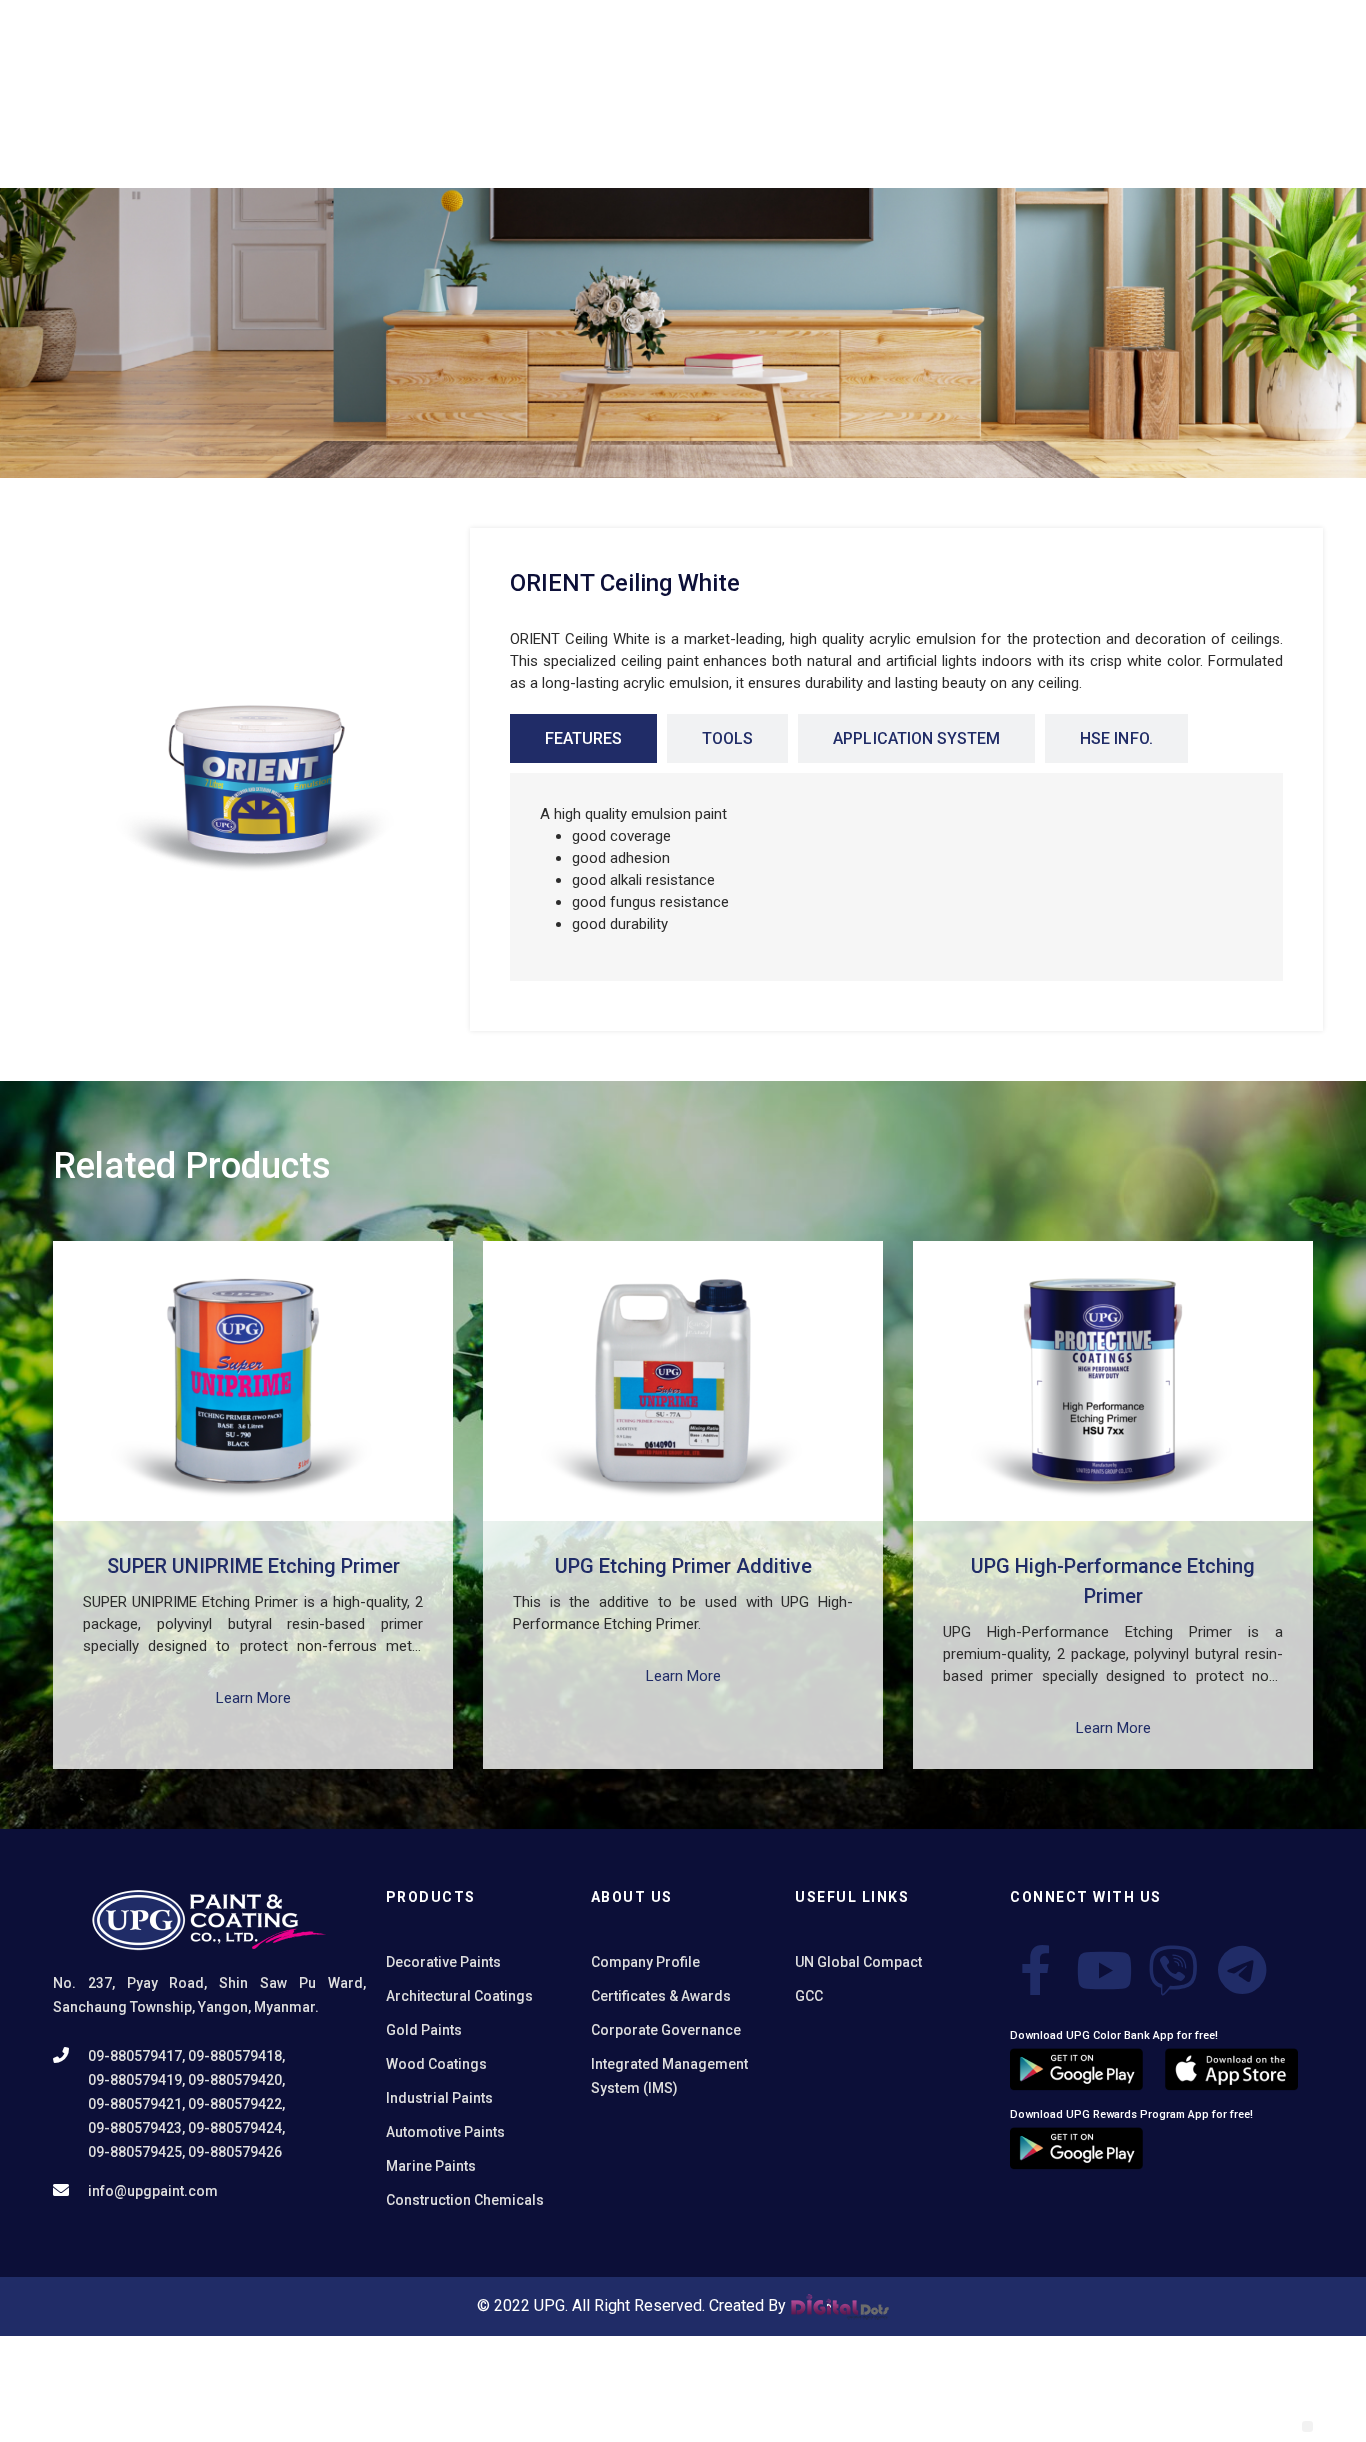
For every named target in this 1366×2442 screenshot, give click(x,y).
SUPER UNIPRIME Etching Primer (253, 1566)
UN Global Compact (858, 1962)
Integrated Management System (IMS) (669, 2076)
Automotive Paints (445, 2132)
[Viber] (1173, 1970)
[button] (1307, 2426)
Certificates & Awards (661, 1996)
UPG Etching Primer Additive (683, 1566)
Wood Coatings (436, 2064)
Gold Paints (424, 2030)
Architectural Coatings (459, 1996)
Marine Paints (431, 2166)
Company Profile (645, 1962)
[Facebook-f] (1035, 1970)
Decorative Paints (443, 1962)
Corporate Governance (666, 2030)
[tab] (583, 738)
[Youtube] (1104, 1970)
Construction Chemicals (465, 2200)
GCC (809, 1996)
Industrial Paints (439, 2098)
